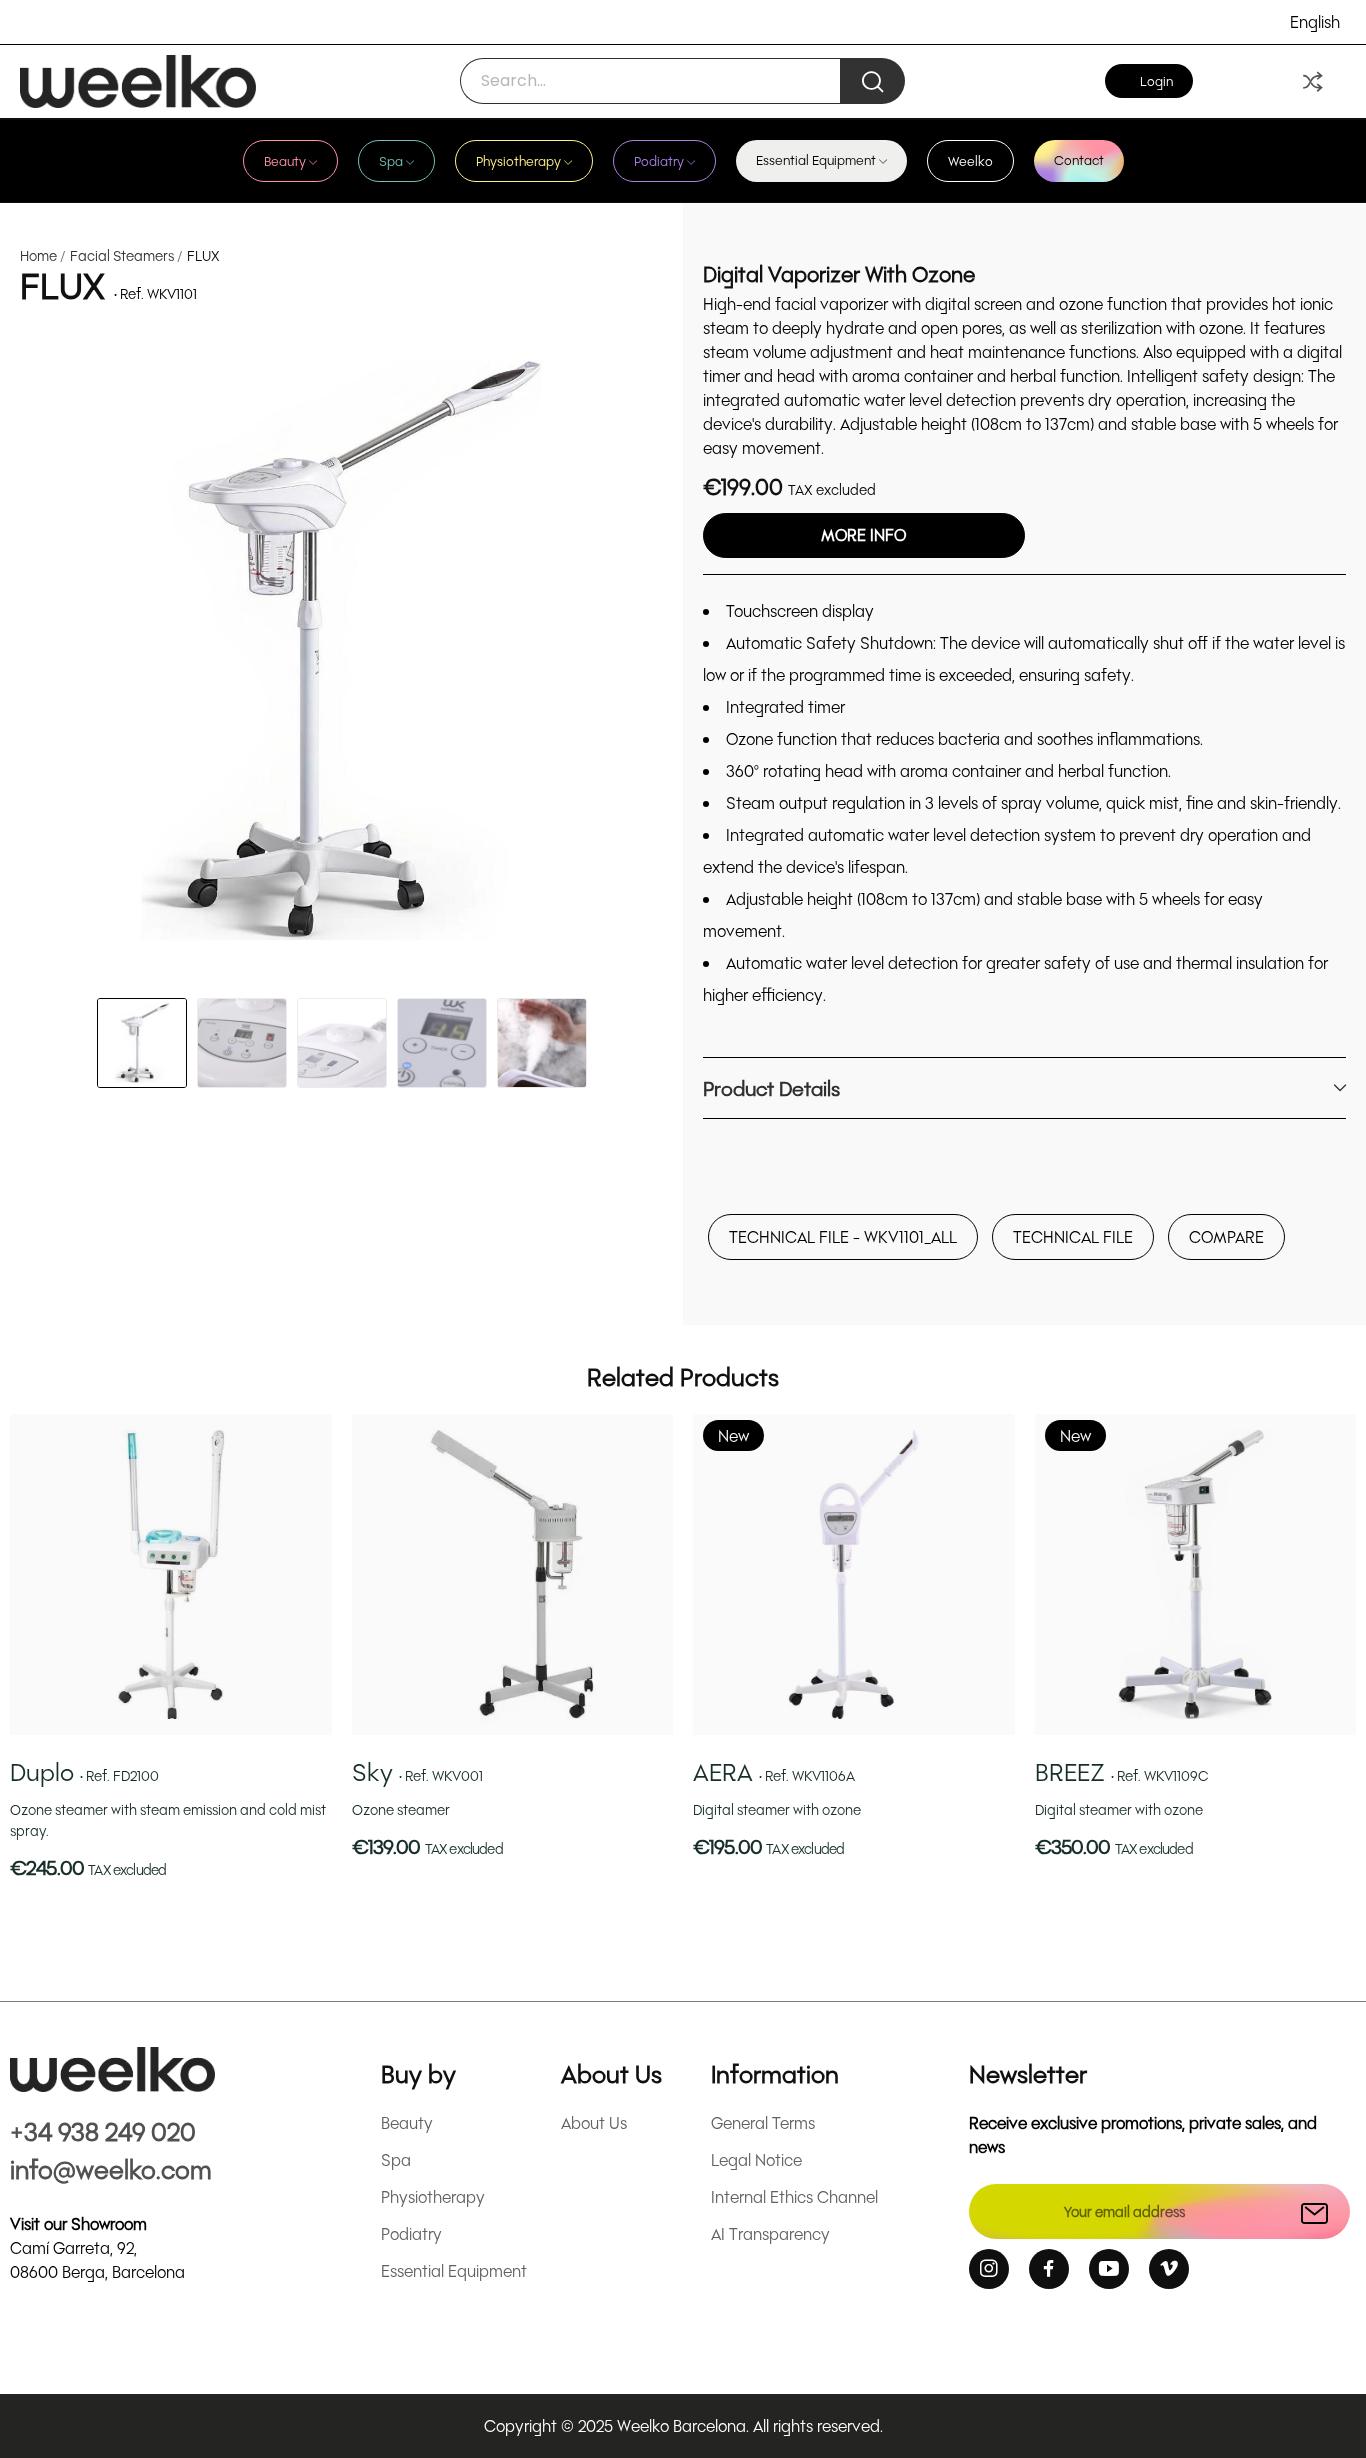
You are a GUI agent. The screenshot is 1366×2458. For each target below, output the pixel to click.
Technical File (1073, 1236)
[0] (1313, 81)
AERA (774, 1771)
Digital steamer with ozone (777, 1809)
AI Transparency (770, 2233)
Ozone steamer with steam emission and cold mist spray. (168, 1820)
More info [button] (863, 534)
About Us (594, 2122)
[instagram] (989, 2269)
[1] (1314, 2211)
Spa (396, 2159)
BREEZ (1122, 1771)
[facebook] (1049, 2269)
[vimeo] (1169, 2269)
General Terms (763, 2122)
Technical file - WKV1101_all (843, 1236)
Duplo (84, 1771)
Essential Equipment (454, 2270)
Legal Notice (756, 2159)
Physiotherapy (433, 2196)
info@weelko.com (111, 2168)
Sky (417, 1771)
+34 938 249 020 (103, 2130)
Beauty (407, 2122)
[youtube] (1109, 2269)
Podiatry (411, 2233)
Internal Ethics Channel (794, 2196)
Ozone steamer (401, 1809)
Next (622, 654)
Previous (61, 654)
